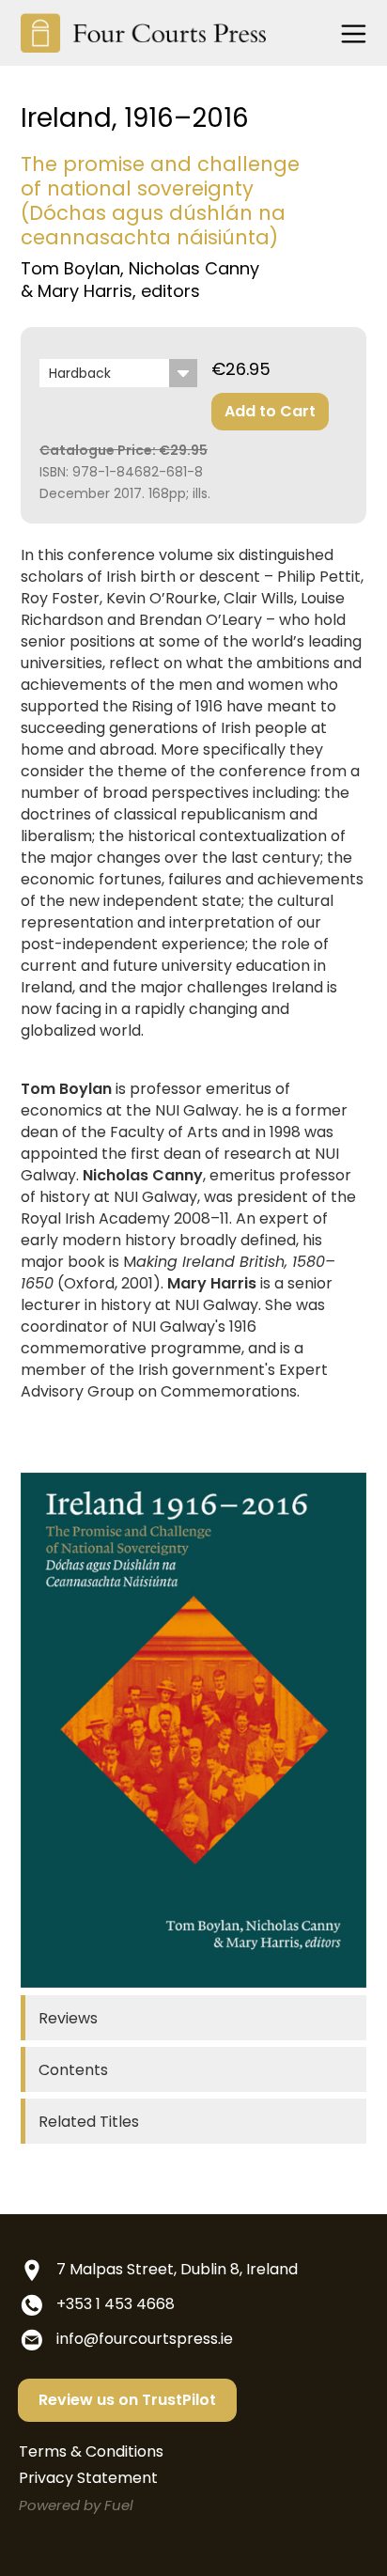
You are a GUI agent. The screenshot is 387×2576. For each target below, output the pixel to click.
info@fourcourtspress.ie (145, 2339)
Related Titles (89, 2122)
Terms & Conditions (91, 2451)
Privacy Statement (88, 2478)
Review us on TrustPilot (127, 2400)
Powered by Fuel (76, 2505)
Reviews (68, 2018)
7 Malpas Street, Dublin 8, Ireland (177, 2269)
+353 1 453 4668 (116, 2304)
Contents (73, 2070)
